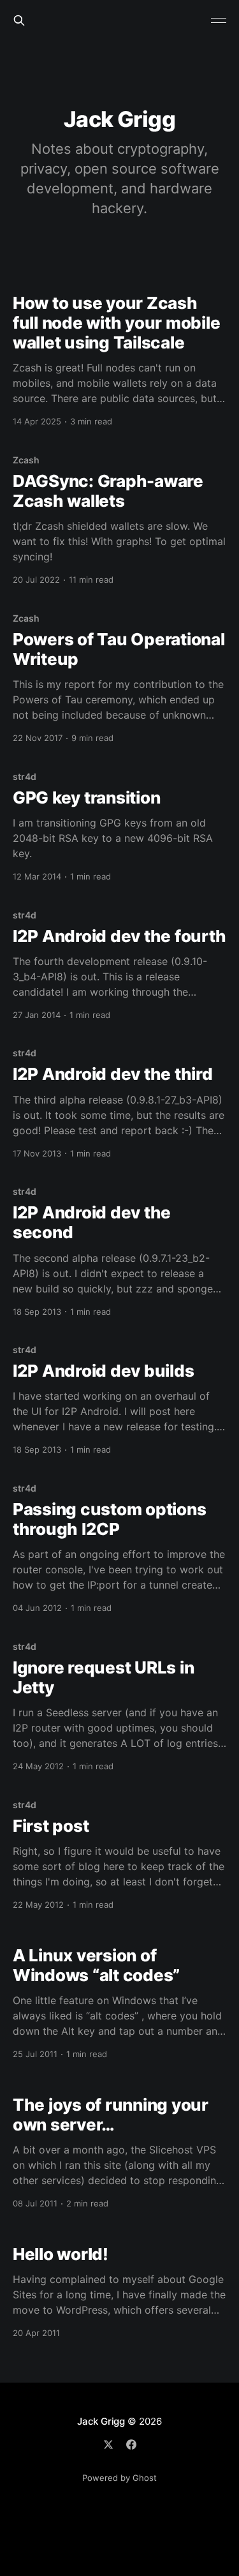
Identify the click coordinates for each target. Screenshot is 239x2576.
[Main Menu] (219, 20)
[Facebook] (131, 2445)
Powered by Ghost (119, 2478)
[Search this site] (19, 20)
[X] (108, 2445)
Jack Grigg (101, 2421)
